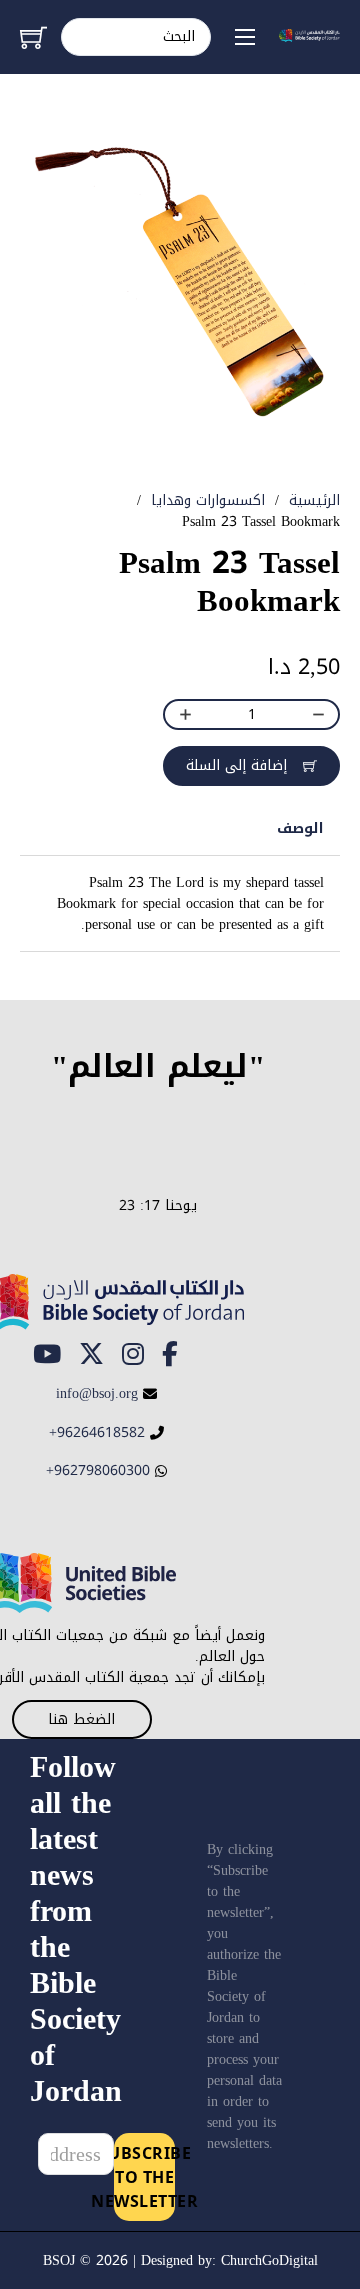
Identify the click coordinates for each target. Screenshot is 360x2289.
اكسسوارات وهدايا (208, 500)
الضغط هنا (81, 1719)
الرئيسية (314, 500)
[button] (47, 149)
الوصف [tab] (300, 828)
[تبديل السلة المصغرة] (33, 37)
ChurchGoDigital (269, 2260)
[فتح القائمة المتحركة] (245, 37)
